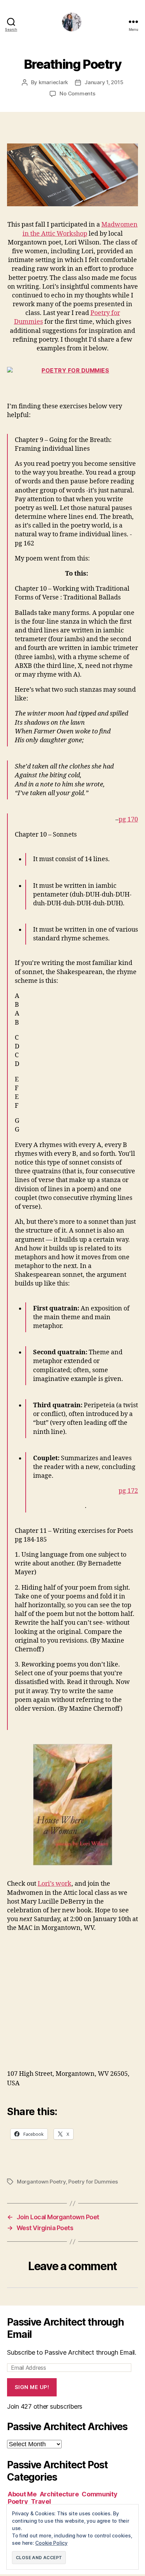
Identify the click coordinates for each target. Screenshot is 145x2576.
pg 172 (128, 1491)
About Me (22, 2494)
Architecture (59, 2494)
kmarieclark (53, 82)
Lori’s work (55, 1884)
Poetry (18, 2501)
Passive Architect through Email (65, 2328)
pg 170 (128, 820)
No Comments (77, 93)
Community (100, 2494)
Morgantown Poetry (41, 2182)
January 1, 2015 (104, 82)
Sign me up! (32, 2387)
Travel (41, 2501)
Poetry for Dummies (93, 2182)
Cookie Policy (51, 2543)
